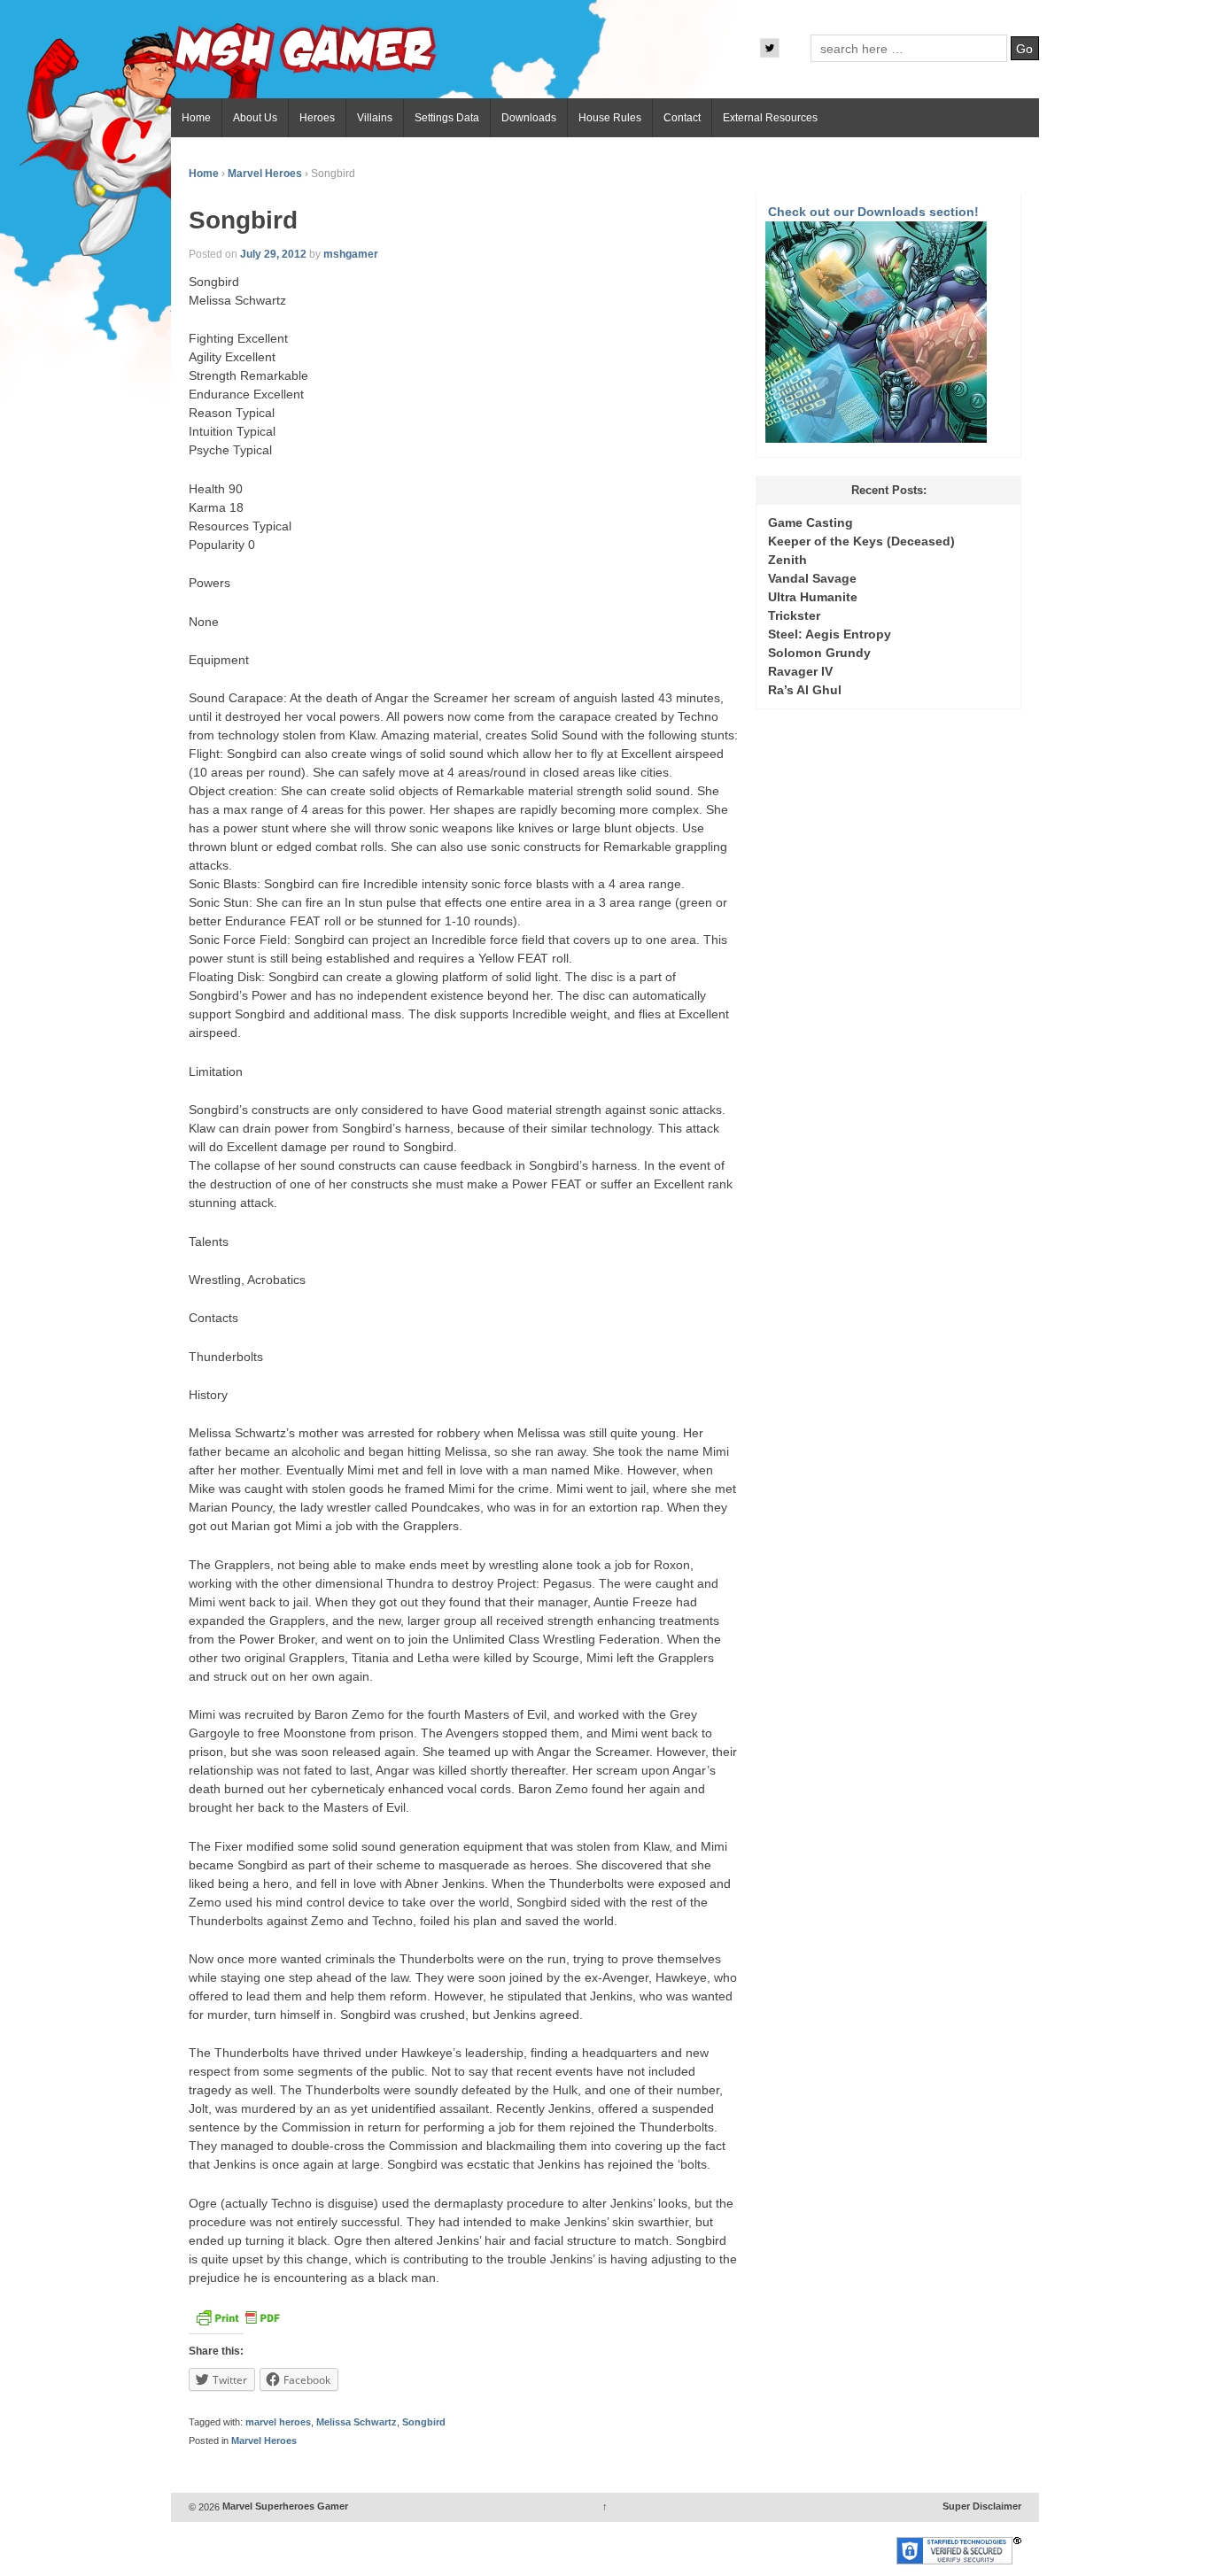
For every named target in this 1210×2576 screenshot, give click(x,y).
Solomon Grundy (819, 653)
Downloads (529, 118)
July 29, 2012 (273, 254)
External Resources (770, 118)
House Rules (610, 118)
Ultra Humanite (813, 597)
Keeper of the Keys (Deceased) (861, 541)
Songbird (424, 2422)
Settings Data (447, 118)
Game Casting (811, 522)
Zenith (787, 560)
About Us (255, 118)
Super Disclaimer (982, 2507)
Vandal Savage (812, 578)
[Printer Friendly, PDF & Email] (237, 2323)
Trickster (794, 615)
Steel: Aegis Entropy (830, 634)
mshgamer (351, 254)
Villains (375, 118)
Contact (682, 118)
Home (196, 118)
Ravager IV (800, 671)
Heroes (317, 118)
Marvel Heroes (265, 174)
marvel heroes (278, 2422)
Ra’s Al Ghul (805, 690)
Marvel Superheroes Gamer (284, 2507)
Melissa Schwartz (357, 2422)
